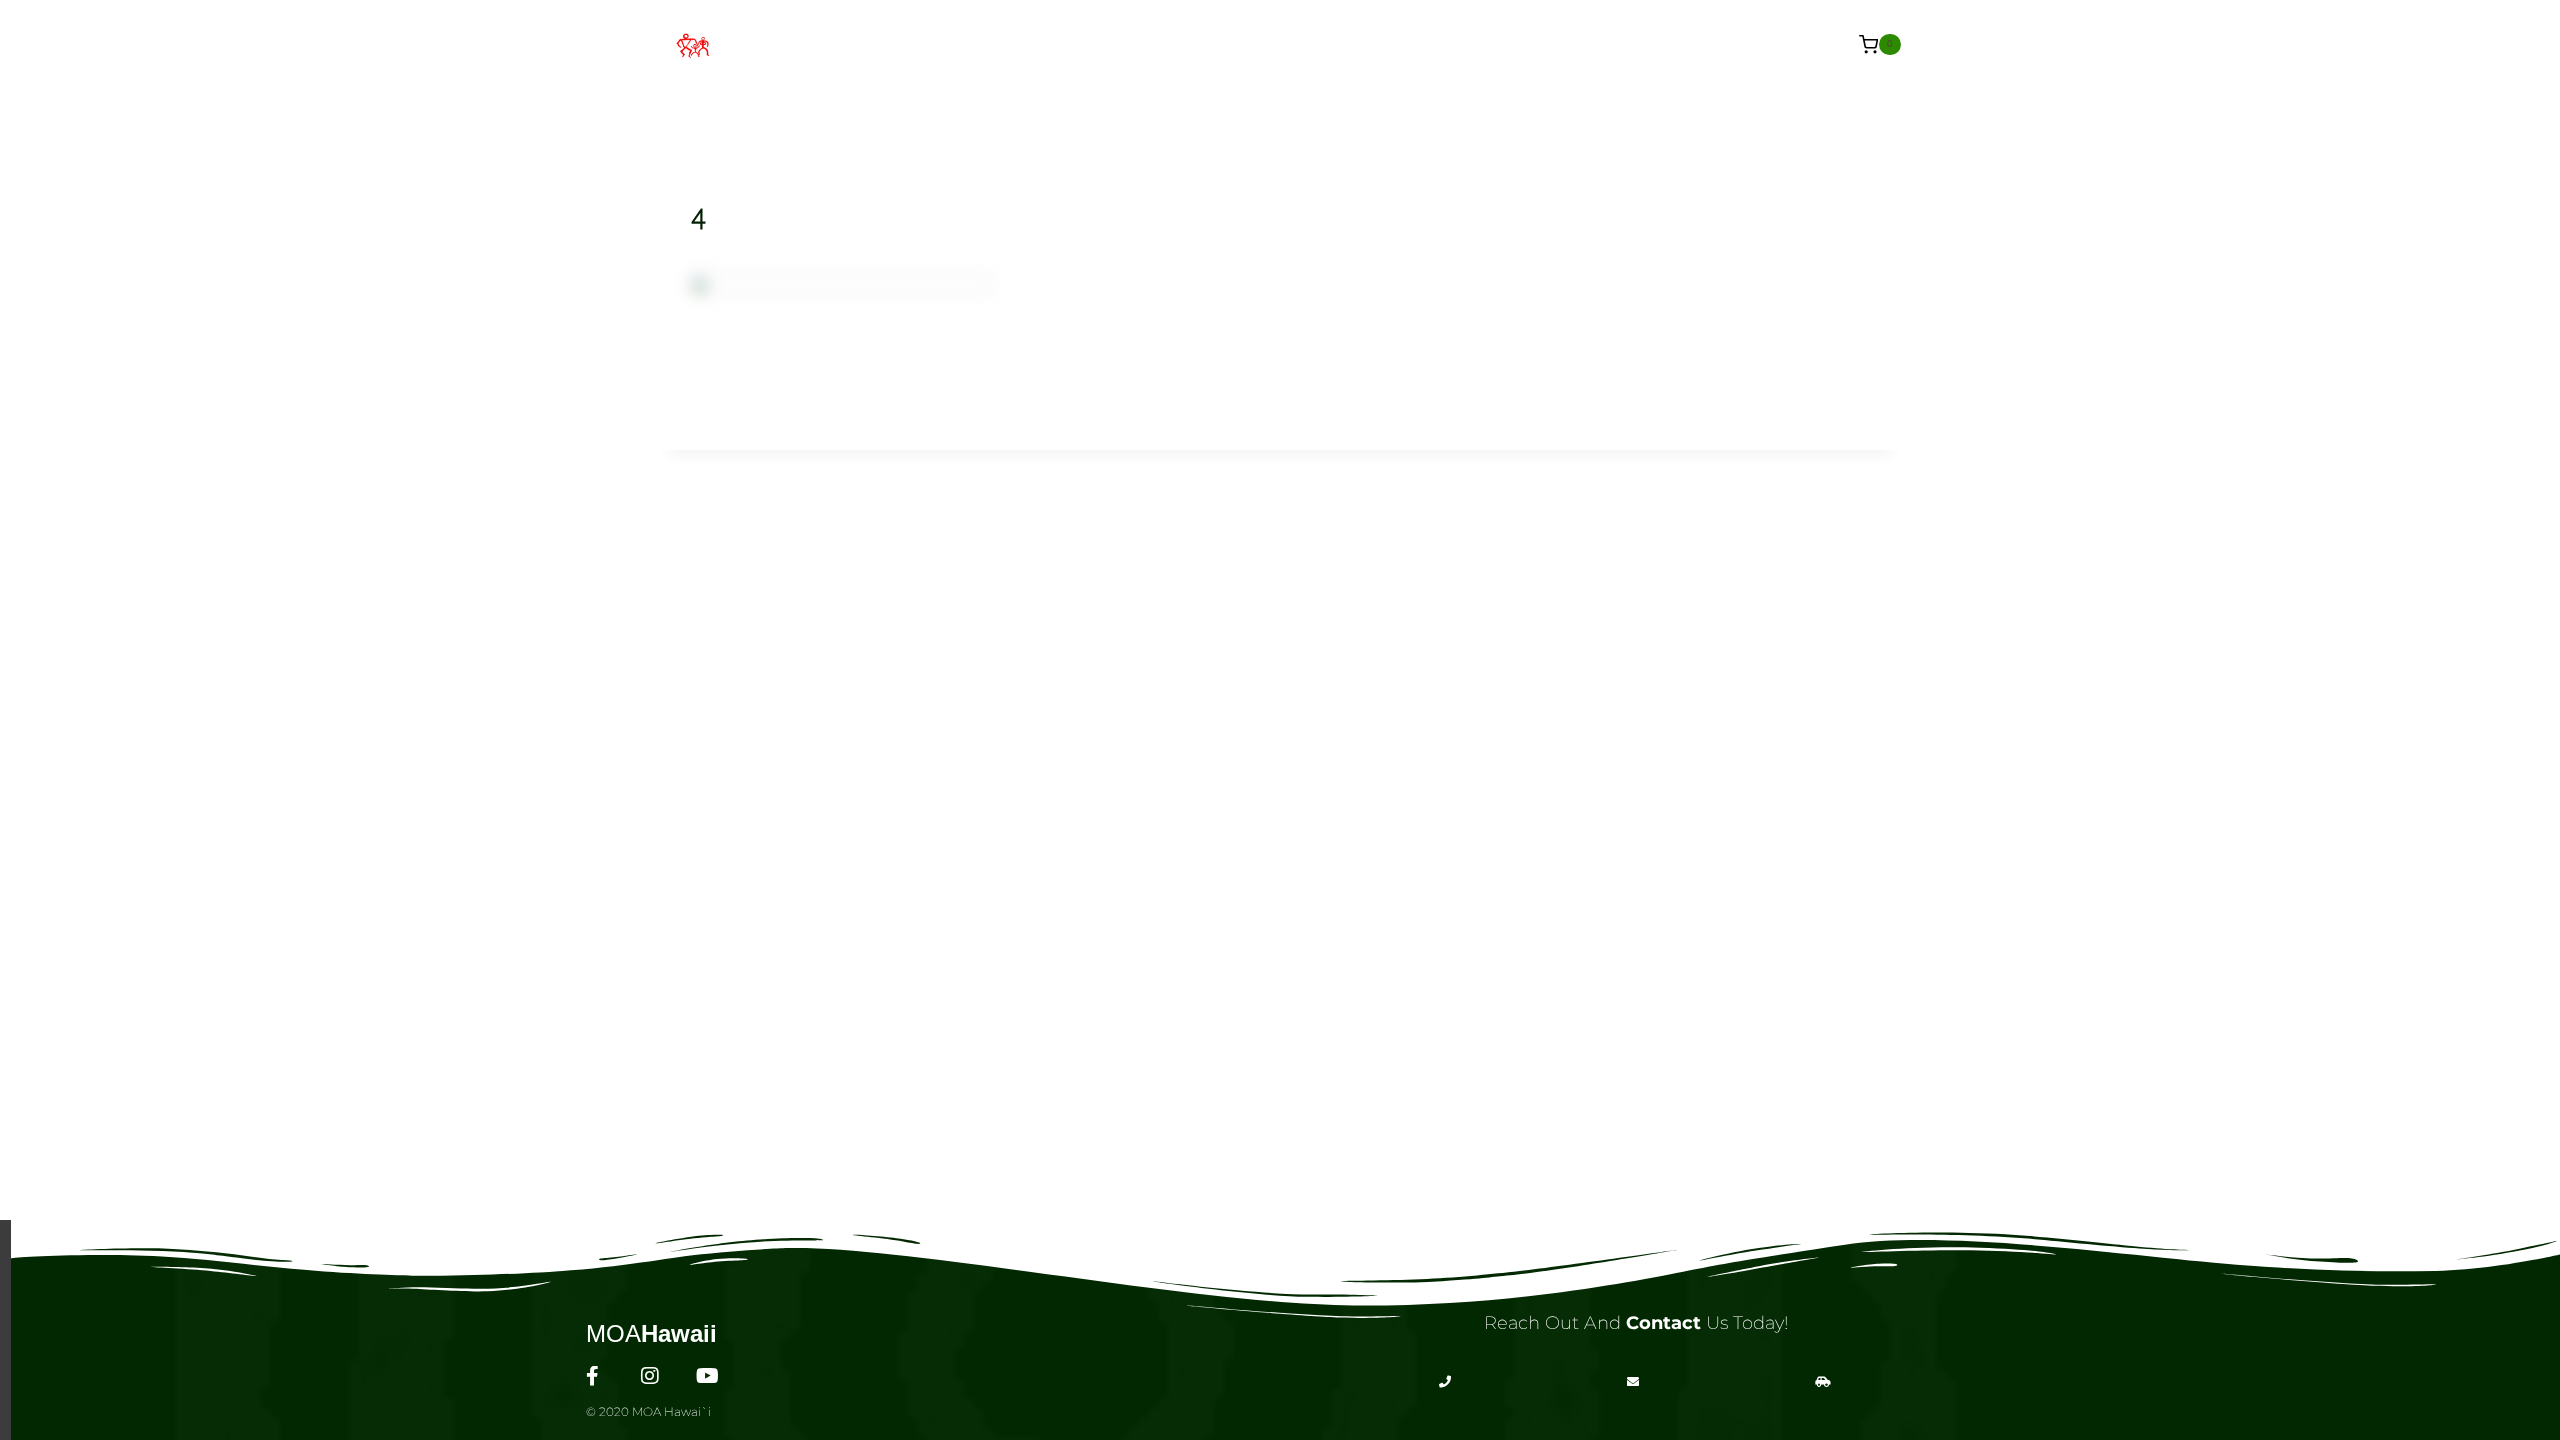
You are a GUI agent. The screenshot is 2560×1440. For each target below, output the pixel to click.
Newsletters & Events (1558, 44)
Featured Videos (1354, 44)
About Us (1022, 44)
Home (925, 44)
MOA (651, 1333)
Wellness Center (1172, 44)
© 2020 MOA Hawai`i (648, 1411)
